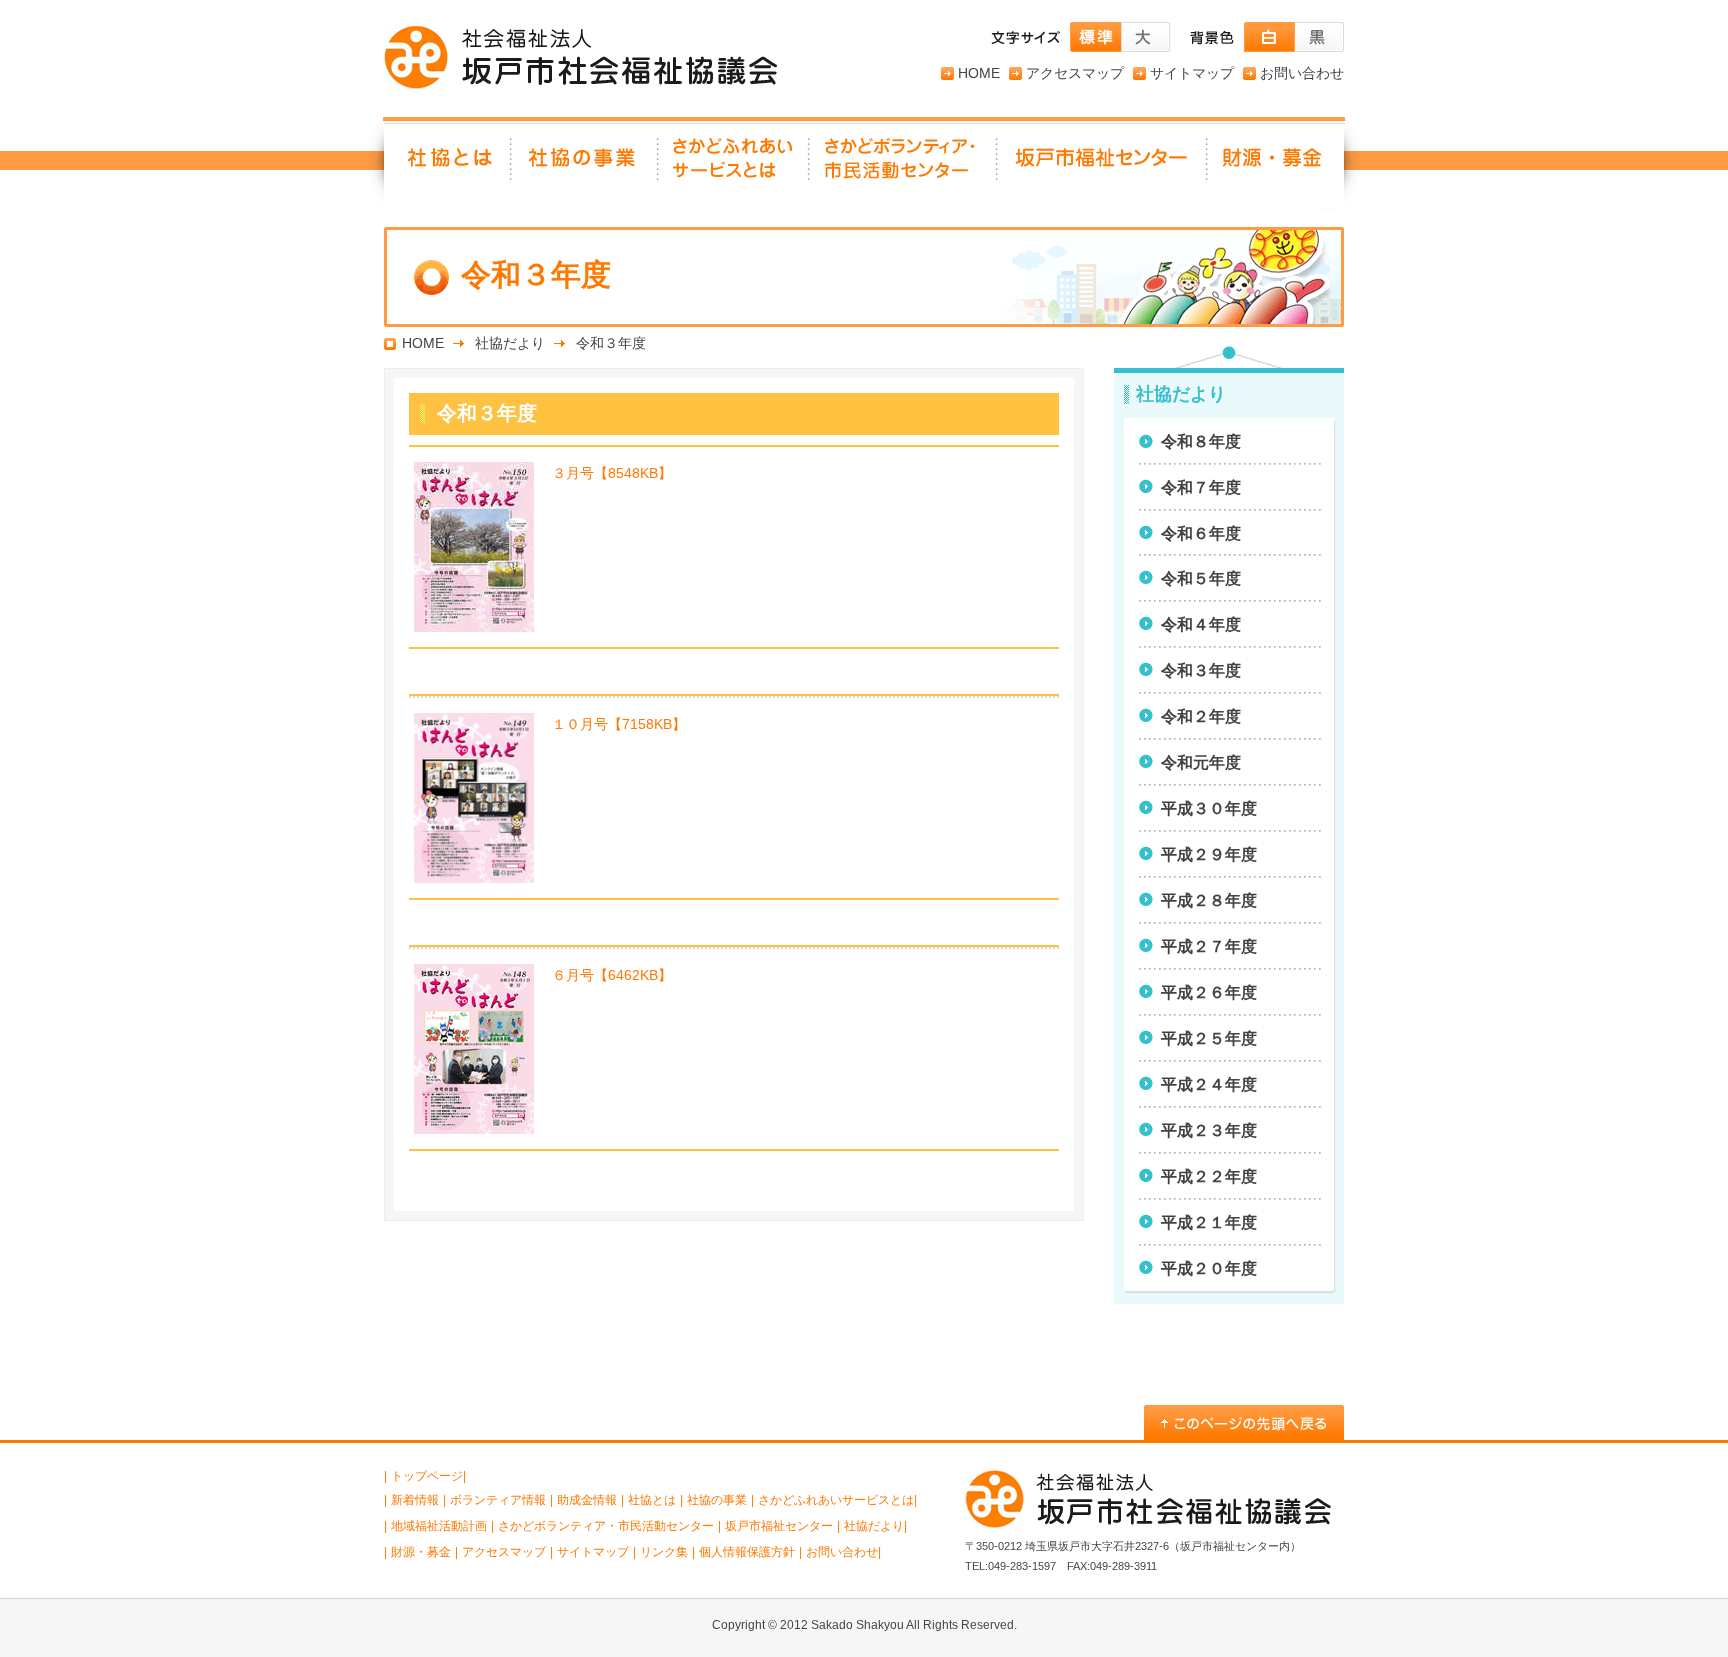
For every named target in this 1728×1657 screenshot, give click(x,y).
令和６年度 (1201, 533)
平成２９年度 (1209, 854)
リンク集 (664, 1552)
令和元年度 (1201, 762)
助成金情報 (587, 1500)
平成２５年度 (1209, 1038)
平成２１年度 (1209, 1222)
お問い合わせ (1302, 73)
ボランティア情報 (498, 1500)
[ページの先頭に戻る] (1244, 1422)
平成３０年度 (1209, 808)
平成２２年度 (1209, 1176)
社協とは (448, 165)
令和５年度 (1201, 578)
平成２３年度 (1209, 1130)
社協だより (510, 343)
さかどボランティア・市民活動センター (606, 1526)
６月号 (612, 975)
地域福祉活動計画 (439, 1526)
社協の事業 (585, 165)
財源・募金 (1276, 165)
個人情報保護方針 (747, 1552)
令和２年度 (1201, 716)
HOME (979, 73)
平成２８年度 (1209, 900)
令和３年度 (1201, 670)
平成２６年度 (1209, 992)
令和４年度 (1201, 624)
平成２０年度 (1209, 1268)
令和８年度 (1201, 441)
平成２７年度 (1209, 946)
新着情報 (415, 1500)
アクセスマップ (1075, 73)
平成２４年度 (1209, 1084)
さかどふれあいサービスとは (734, 165)
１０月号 (619, 724)
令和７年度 (1201, 487)
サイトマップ (1192, 73)
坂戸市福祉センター (1103, 165)
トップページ (427, 1476)
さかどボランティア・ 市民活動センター (904, 165)
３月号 (612, 473)
